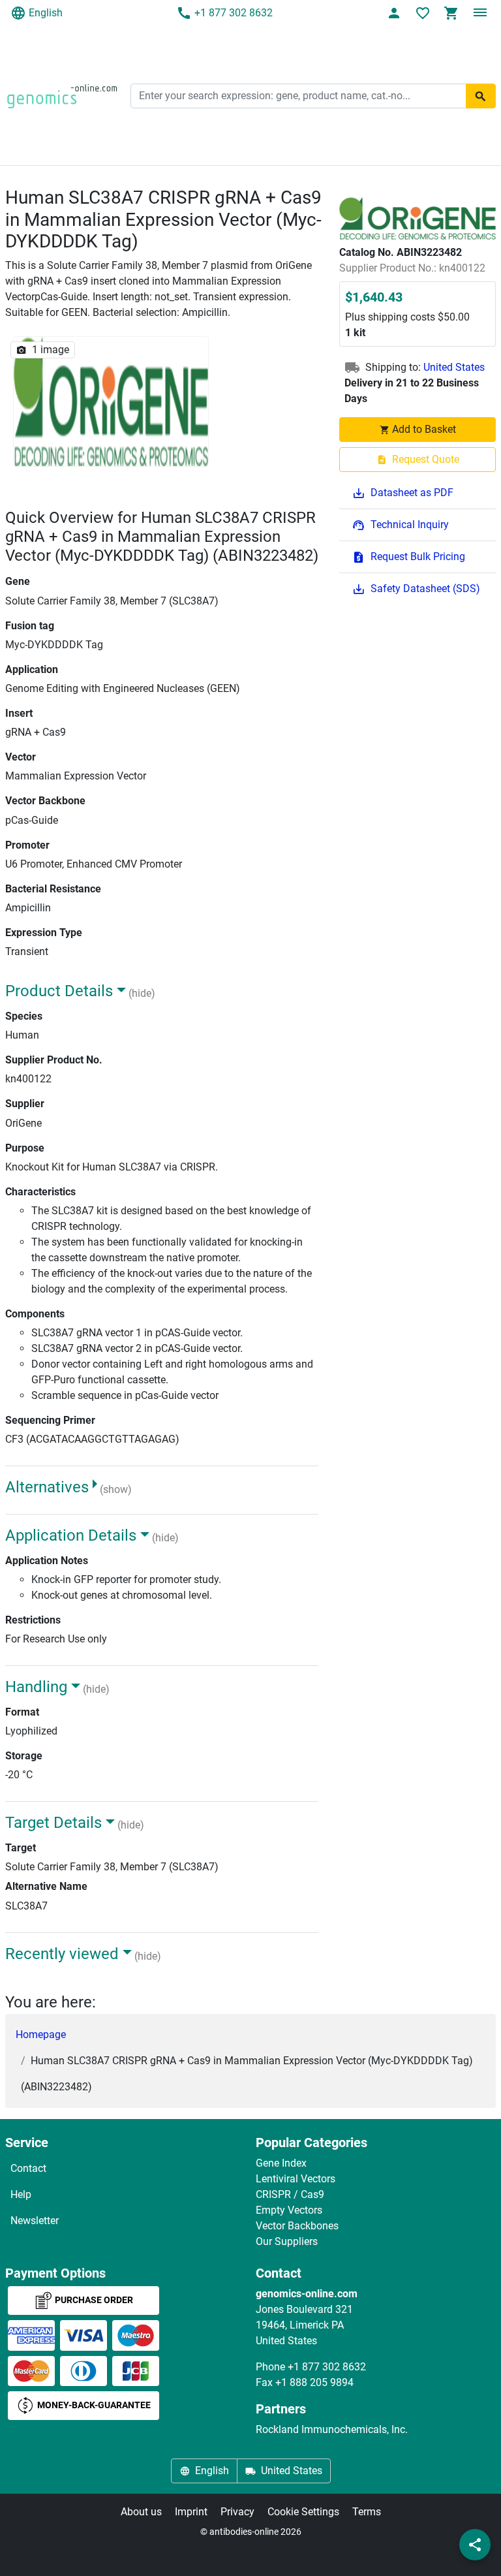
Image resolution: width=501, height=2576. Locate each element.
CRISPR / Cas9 (290, 2194)
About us (141, 2512)
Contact (28, 2168)
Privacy (237, 2512)
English (46, 13)
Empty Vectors (289, 2210)
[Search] (481, 96)
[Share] (475, 2545)
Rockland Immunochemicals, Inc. (332, 2429)
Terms (367, 2512)
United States (454, 367)
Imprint (191, 2512)
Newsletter (35, 2221)
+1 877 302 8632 (234, 13)
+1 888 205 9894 (314, 2382)
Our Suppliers (287, 2241)
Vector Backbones (297, 2226)
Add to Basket (424, 429)
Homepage (41, 2034)
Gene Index (281, 2163)
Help (21, 2194)
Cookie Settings (303, 2512)
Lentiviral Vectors (296, 2179)
